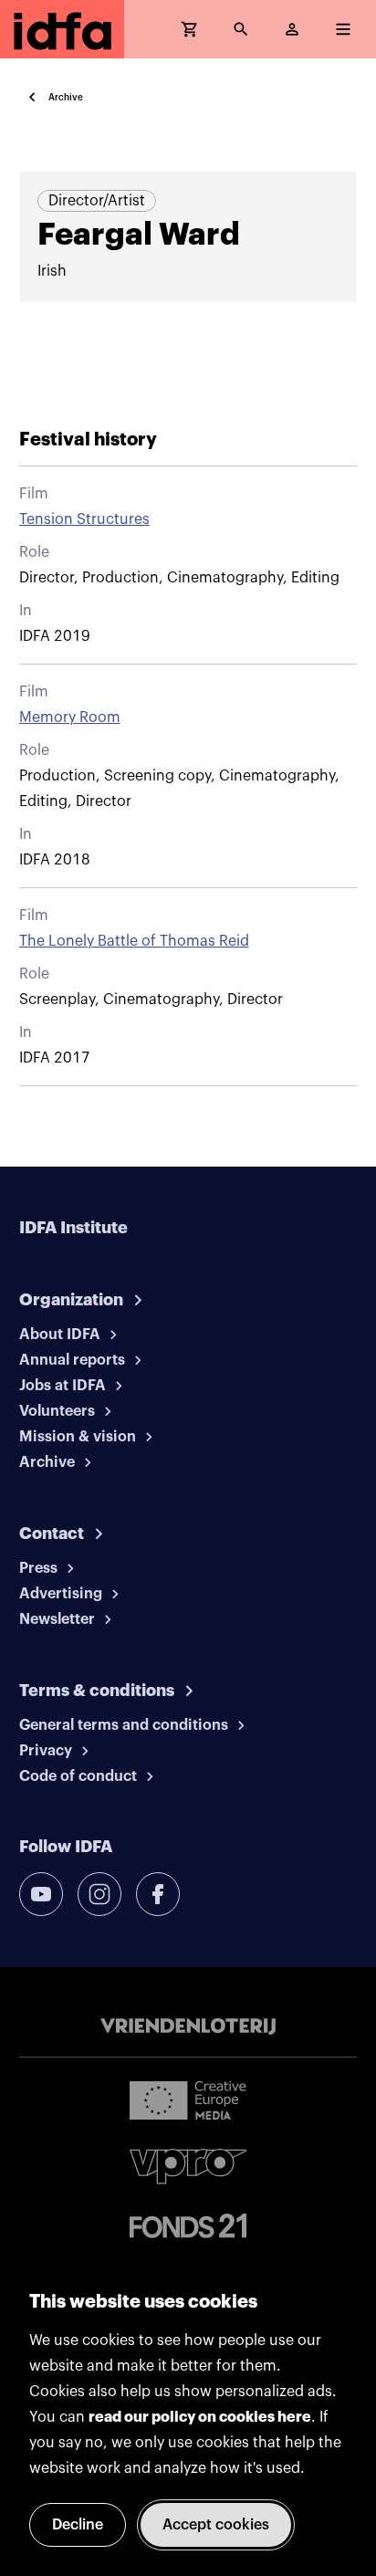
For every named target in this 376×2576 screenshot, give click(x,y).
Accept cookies (216, 2525)
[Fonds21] (188, 2226)
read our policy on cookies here (200, 2417)
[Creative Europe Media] (188, 2100)
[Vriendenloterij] (188, 2026)
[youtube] (41, 1894)
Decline (78, 2525)
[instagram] (99, 1894)
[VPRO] (188, 2167)
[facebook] (158, 1894)
